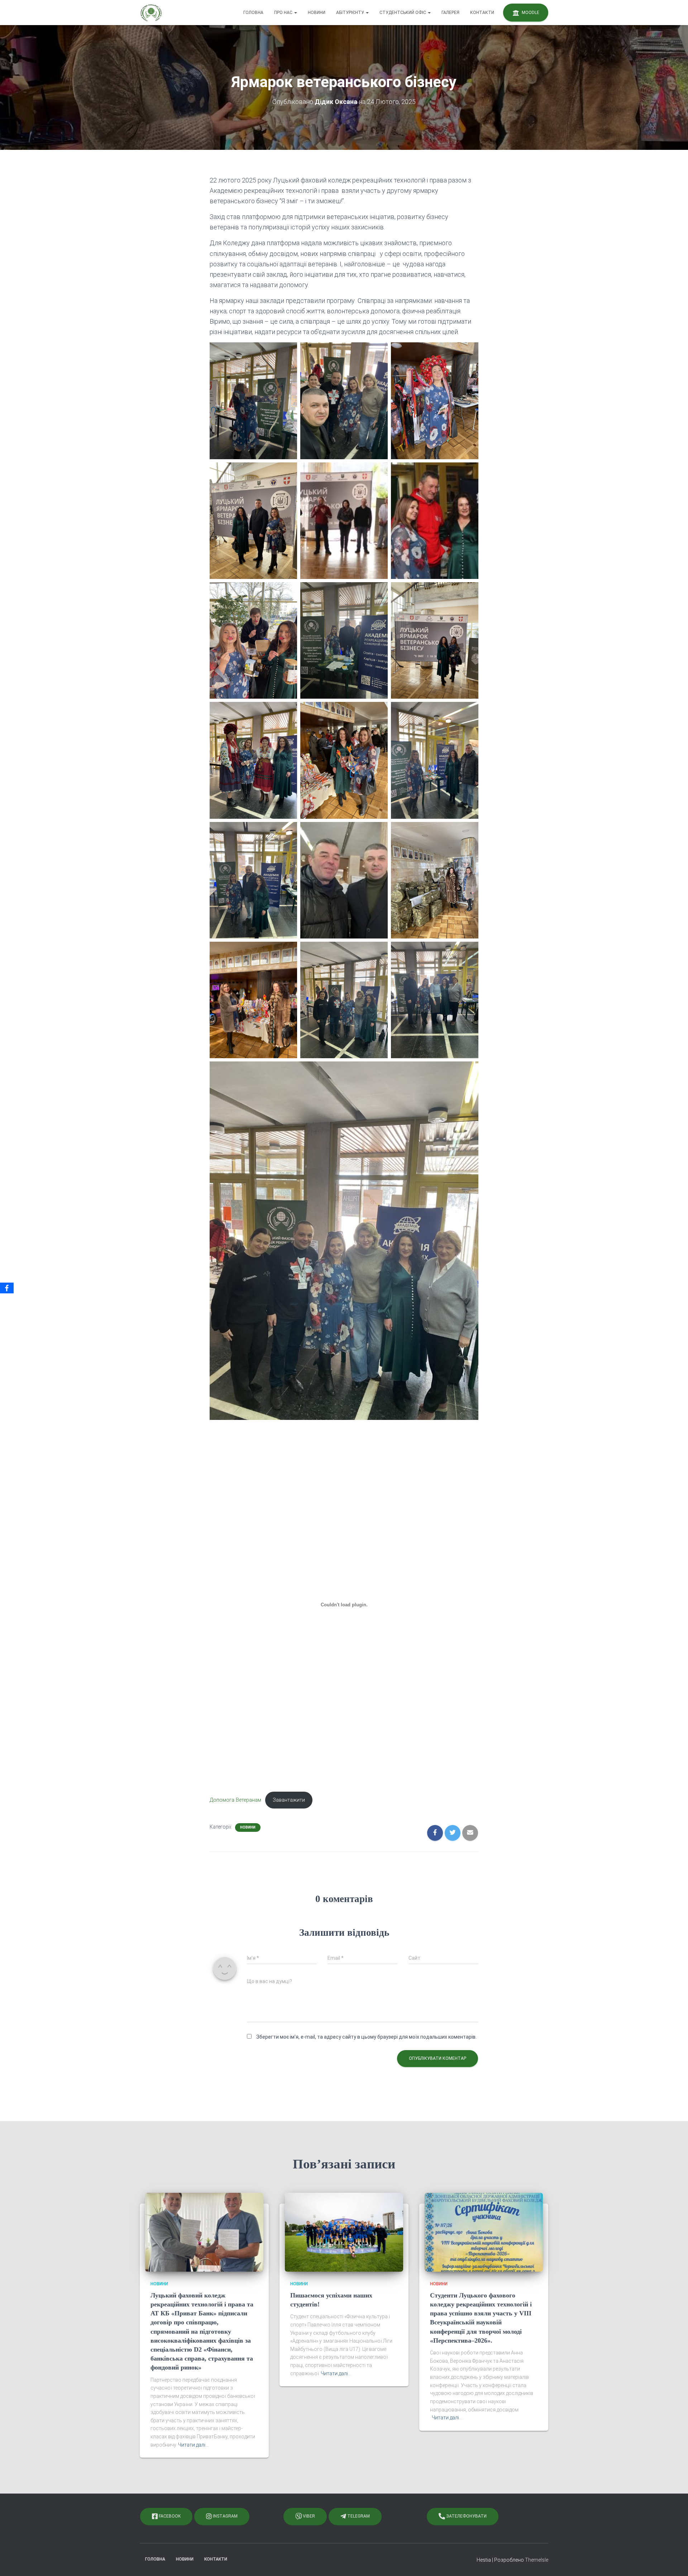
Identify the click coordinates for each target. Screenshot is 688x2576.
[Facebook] (7, 1288)
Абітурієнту (351, 13)
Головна (253, 13)
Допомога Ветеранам (235, 1800)
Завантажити (289, 1800)
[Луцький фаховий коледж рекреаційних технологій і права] (151, 13)
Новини (317, 13)
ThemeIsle (537, 2560)
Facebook (169, 2516)
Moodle (530, 13)
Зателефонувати (466, 2516)
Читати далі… (193, 2445)
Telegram (358, 2516)
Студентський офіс (403, 13)
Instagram (225, 2516)
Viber (308, 2516)
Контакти (482, 13)
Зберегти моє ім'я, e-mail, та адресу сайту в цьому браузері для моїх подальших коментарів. (366, 2037)
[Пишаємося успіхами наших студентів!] (344, 2232)
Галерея (450, 13)
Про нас (284, 13)
